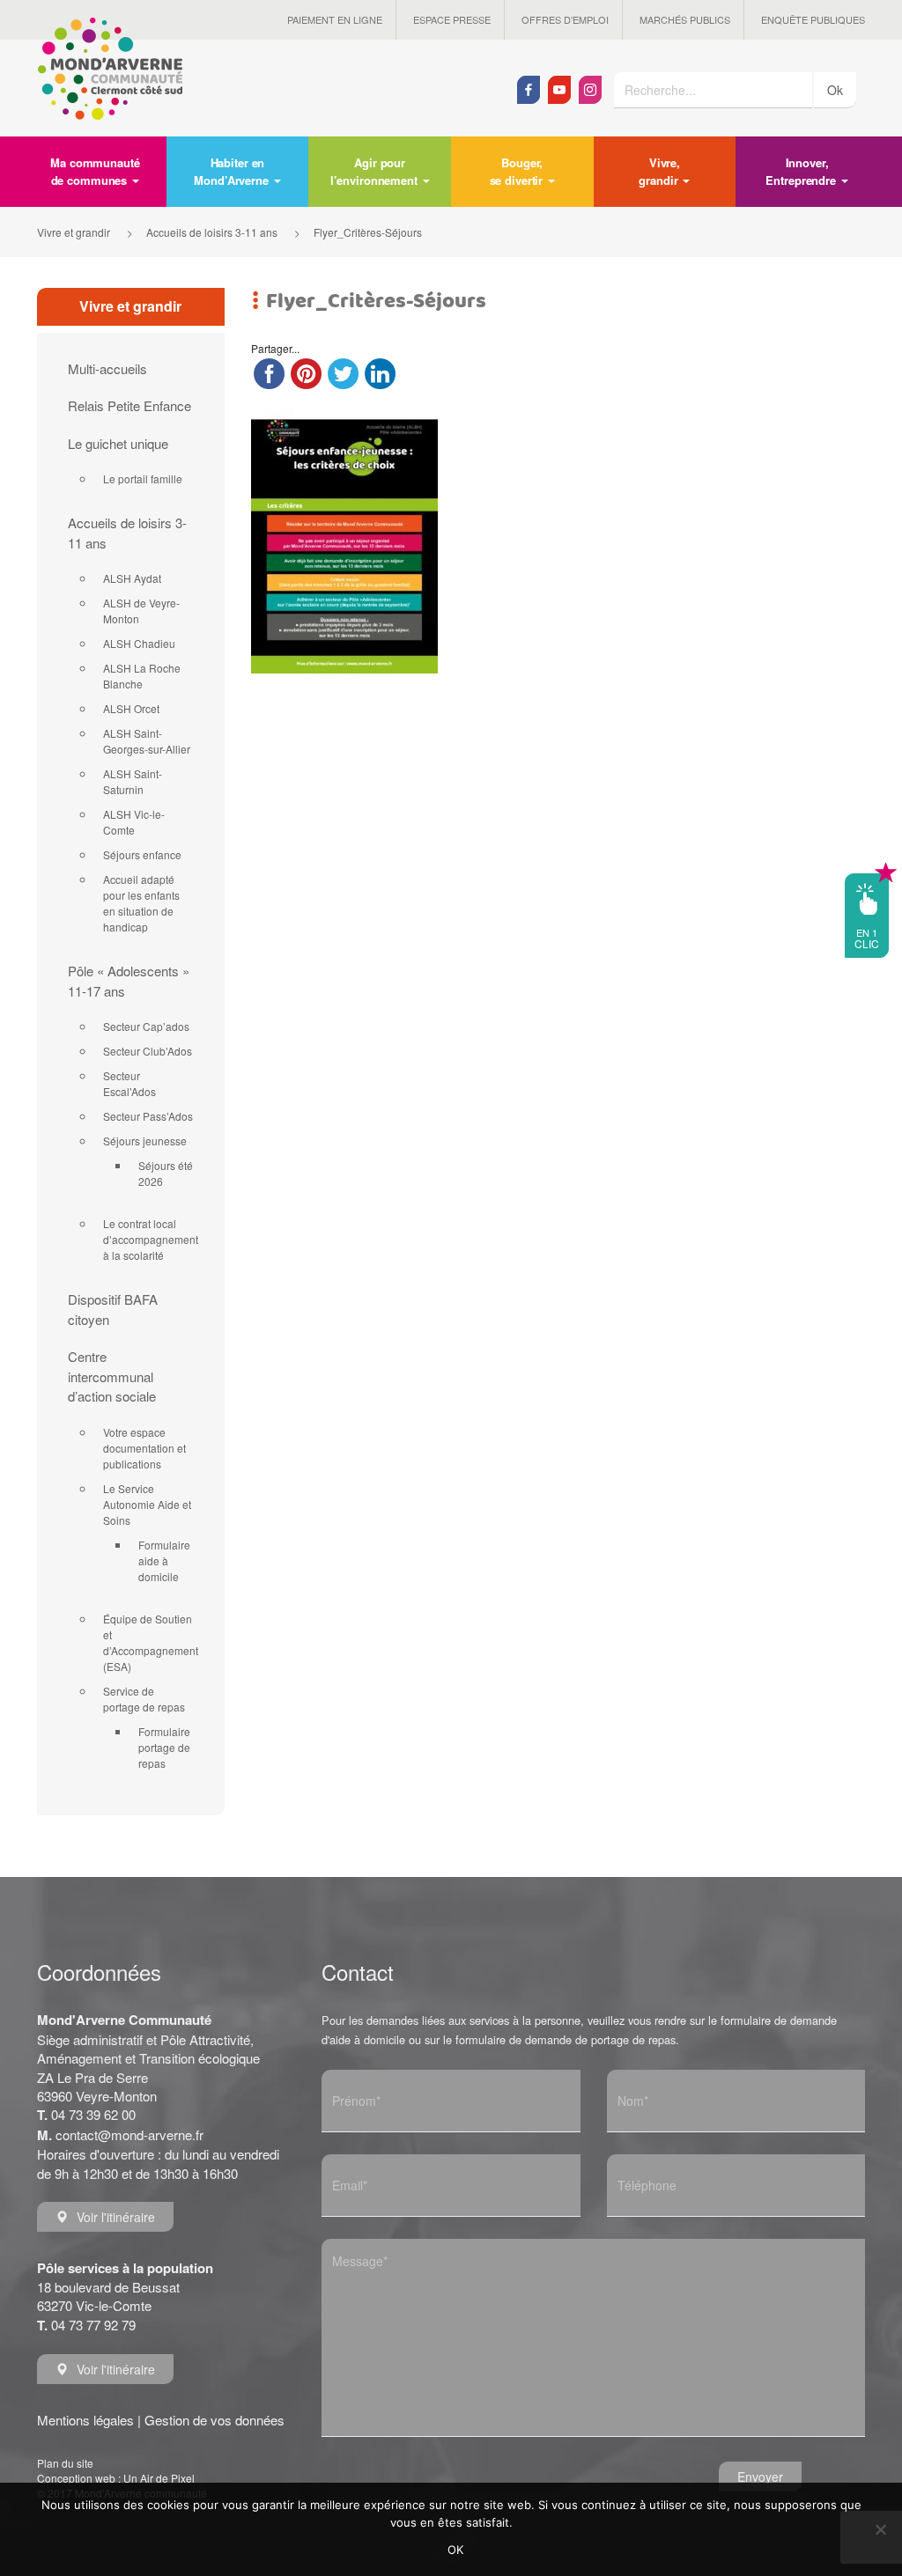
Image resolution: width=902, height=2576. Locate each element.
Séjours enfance (142, 854)
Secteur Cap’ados (146, 1026)
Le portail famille (143, 478)
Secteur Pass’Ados (148, 1116)
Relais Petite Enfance (129, 405)
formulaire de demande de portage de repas (566, 2039)
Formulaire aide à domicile (164, 1560)
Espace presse (452, 19)
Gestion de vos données (214, 2420)
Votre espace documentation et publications (144, 1448)
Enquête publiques (813, 19)
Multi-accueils (107, 368)
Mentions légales (85, 2420)
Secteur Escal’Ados (129, 1083)
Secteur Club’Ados (148, 1051)
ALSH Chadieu (139, 643)
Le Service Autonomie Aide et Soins (147, 1504)
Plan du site (65, 2463)
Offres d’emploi (565, 19)
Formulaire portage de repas (164, 1747)
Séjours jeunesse (145, 1141)
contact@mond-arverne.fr (129, 2134)
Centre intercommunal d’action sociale (112, 1376)
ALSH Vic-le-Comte (134, 822)
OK (456, 2550)
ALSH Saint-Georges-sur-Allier (147, 741)
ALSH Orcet (131, 708)
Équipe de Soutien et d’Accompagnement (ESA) (151, 1642)
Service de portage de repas (144, 1699)
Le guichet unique (118, 443)
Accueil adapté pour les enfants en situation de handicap (141, 903)
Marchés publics (685, 19)
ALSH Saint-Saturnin (133, 781)
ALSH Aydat (132, 578)
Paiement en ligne (335, 19)
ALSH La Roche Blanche (142, 676)
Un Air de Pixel (159, 2478)
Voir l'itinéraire (116, 2217)
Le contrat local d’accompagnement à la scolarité (151, 1239)
